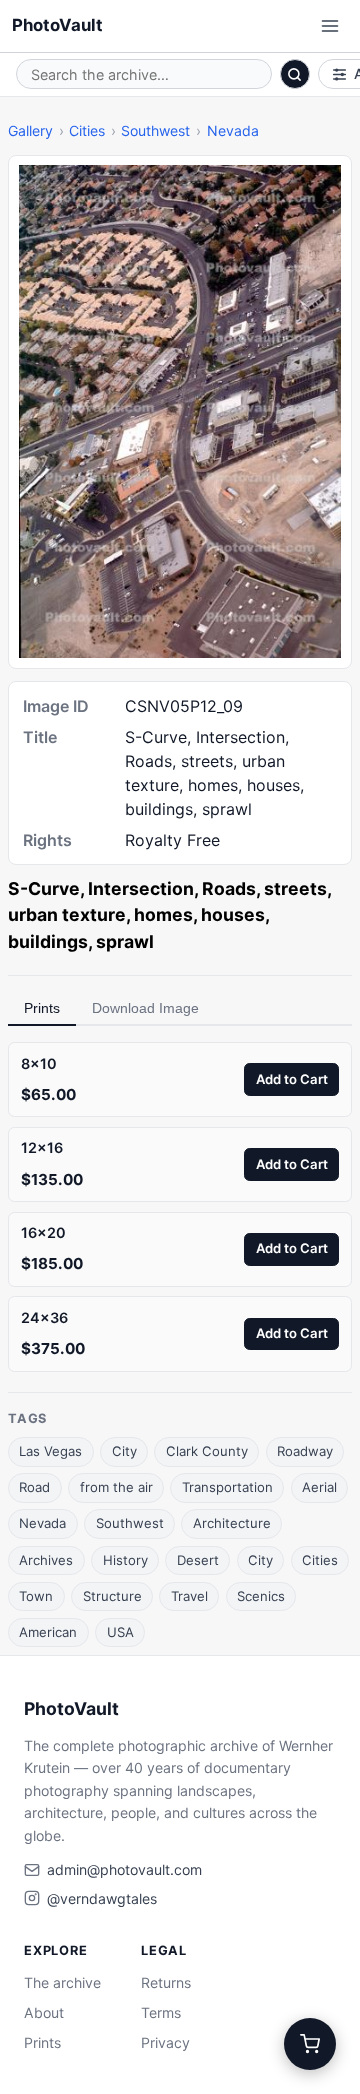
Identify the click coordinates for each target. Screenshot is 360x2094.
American (48, 1632)
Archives (46, 1560)
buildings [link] (48, 941)
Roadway (305, 1451)
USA (120, 1632)
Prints (42, 1008)
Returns (166, 1982)
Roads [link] (229, 888)
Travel (189, 1596)
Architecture (232, 1523)
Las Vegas (50, 1451)
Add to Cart (292, 1079)
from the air (116, 1487)
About (44, 2012)
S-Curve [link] (44, 888)
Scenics (261, 1596)
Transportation (227, 1487)
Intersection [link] (141, 888)
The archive (62, 1982)
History (125, 1560)
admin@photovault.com (124, 1869)
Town (36, 1596)
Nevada (233, 130)
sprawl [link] (125, 941)
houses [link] (233, 914)
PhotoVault (57, 25)
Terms (161, 2012)
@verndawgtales (102, 1898)
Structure (112, 1596)
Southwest (155, 130)
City (124, 1451)
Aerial (319, 1487)
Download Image (145, 1008)
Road (34, 1487)
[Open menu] (330, 26)
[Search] (295, 74)
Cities (87, 130)
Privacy (165, 2042)
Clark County (207, 1451)
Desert (198, 1560)
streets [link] (295, 888)
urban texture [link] (67, 914)
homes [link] (163, 914)
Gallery (30, 130)
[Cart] (310, 2044)
